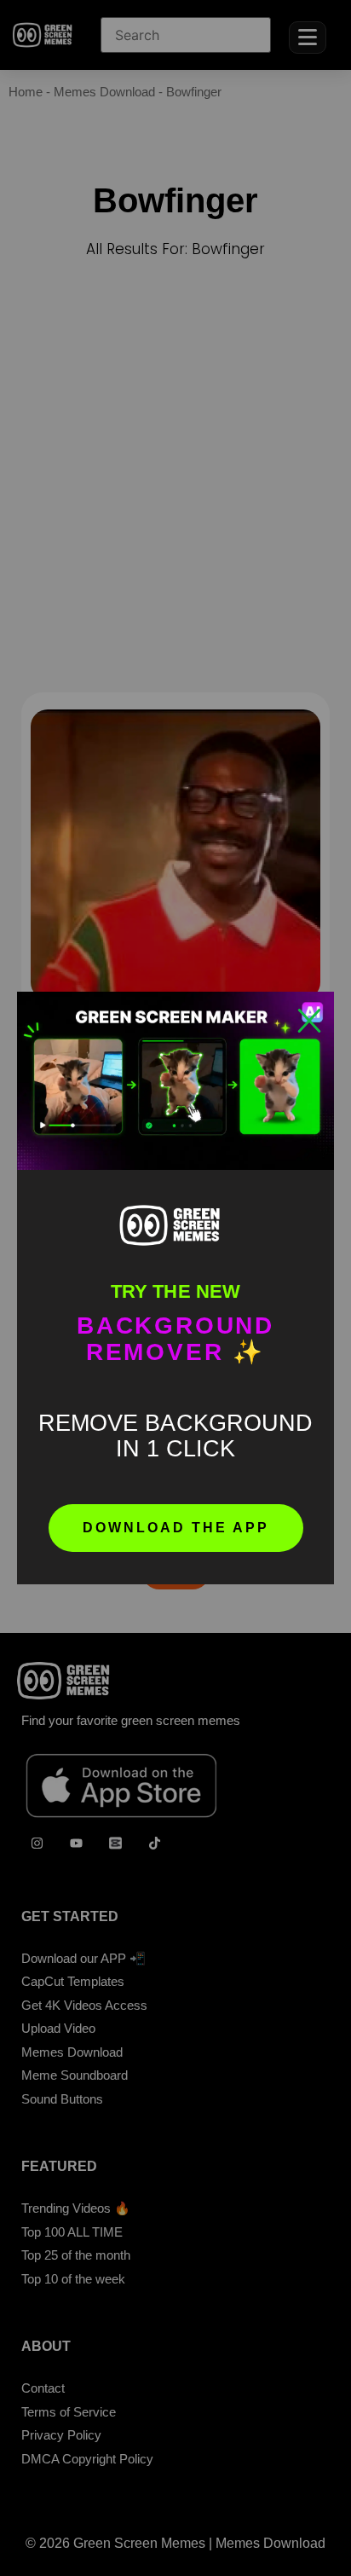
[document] (175, 1288)
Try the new (175, 1291)
